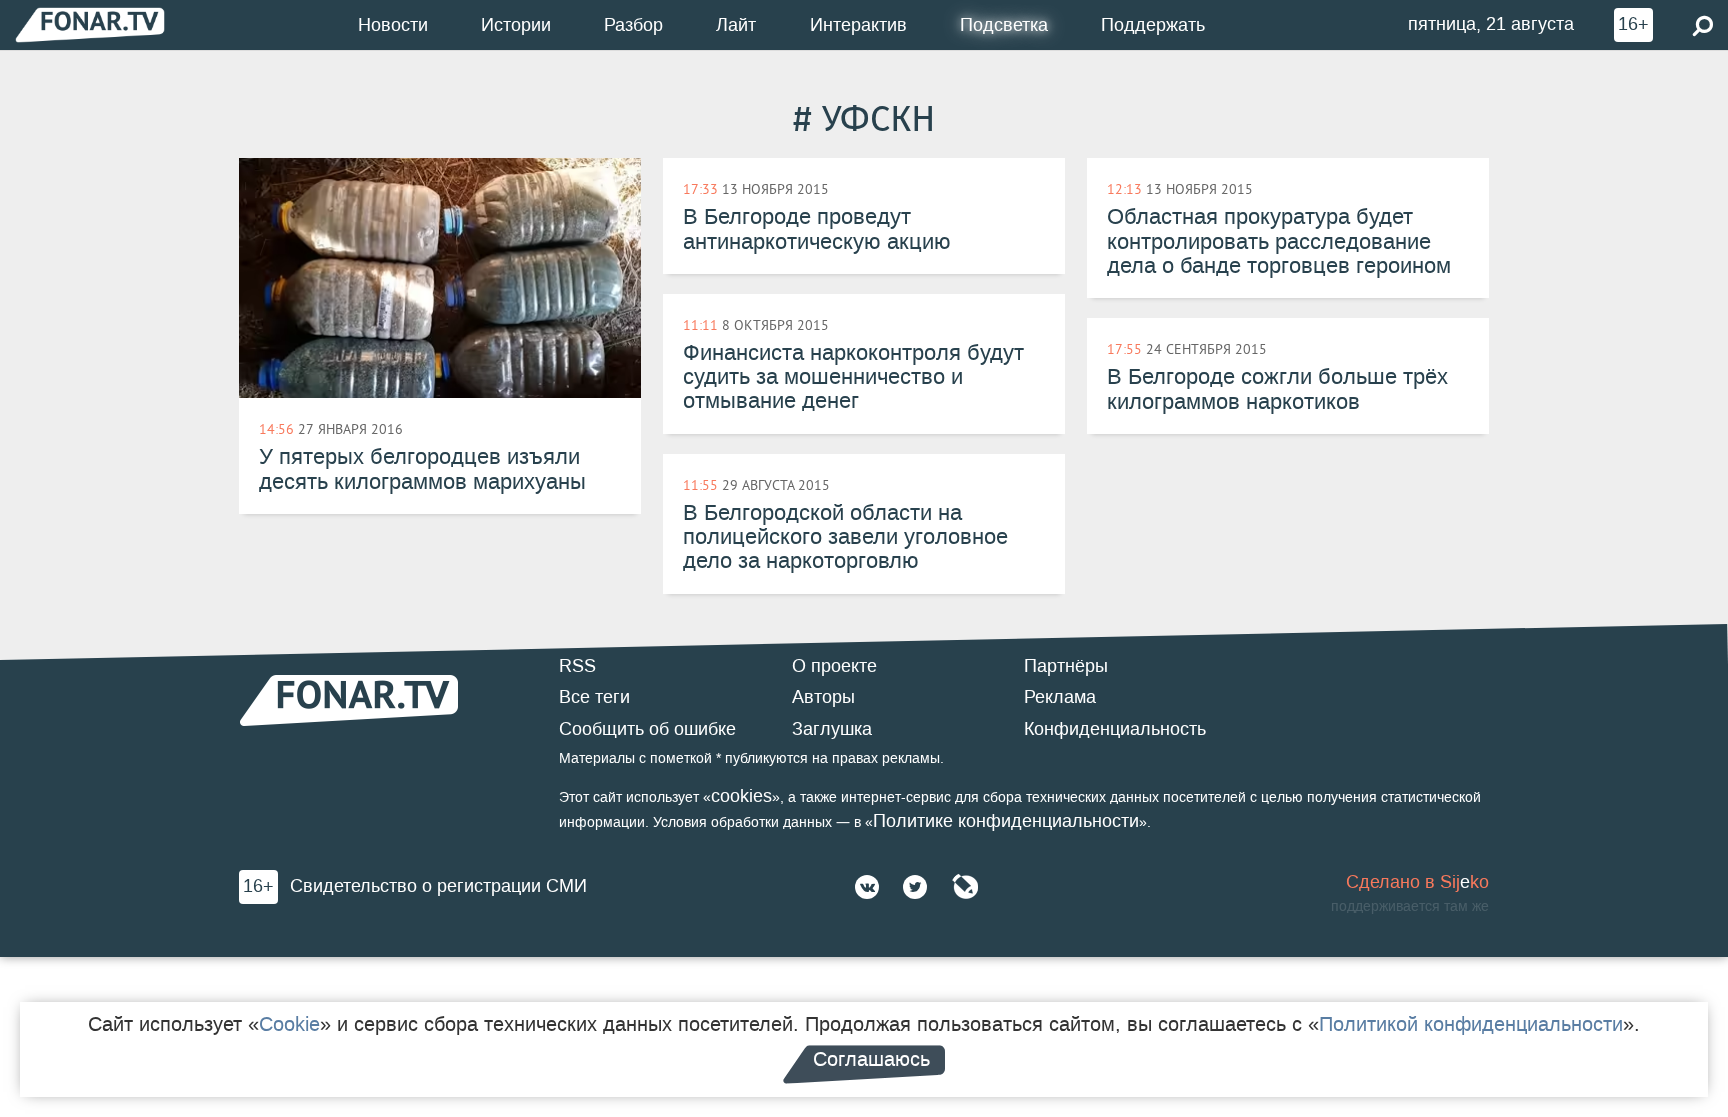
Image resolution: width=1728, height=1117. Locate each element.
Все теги (594, 697)
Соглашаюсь (871, 1059)
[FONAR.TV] (90, 24)
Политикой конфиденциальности (1471, 1024)
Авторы (823, 697)
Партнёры (1066, 666)
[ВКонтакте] (867, 887)
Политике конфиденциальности (1006, 821)
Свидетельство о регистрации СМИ (438, 886)
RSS (577, 666)
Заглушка (832, 729)
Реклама (1060, 697)
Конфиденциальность (1115, 729)
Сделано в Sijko (1417, 882)
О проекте (834, 666)
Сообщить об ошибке (647, 729)
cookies (741, 796)
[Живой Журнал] (965, 887)
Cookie (289, 1024)
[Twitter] (915, 887)
